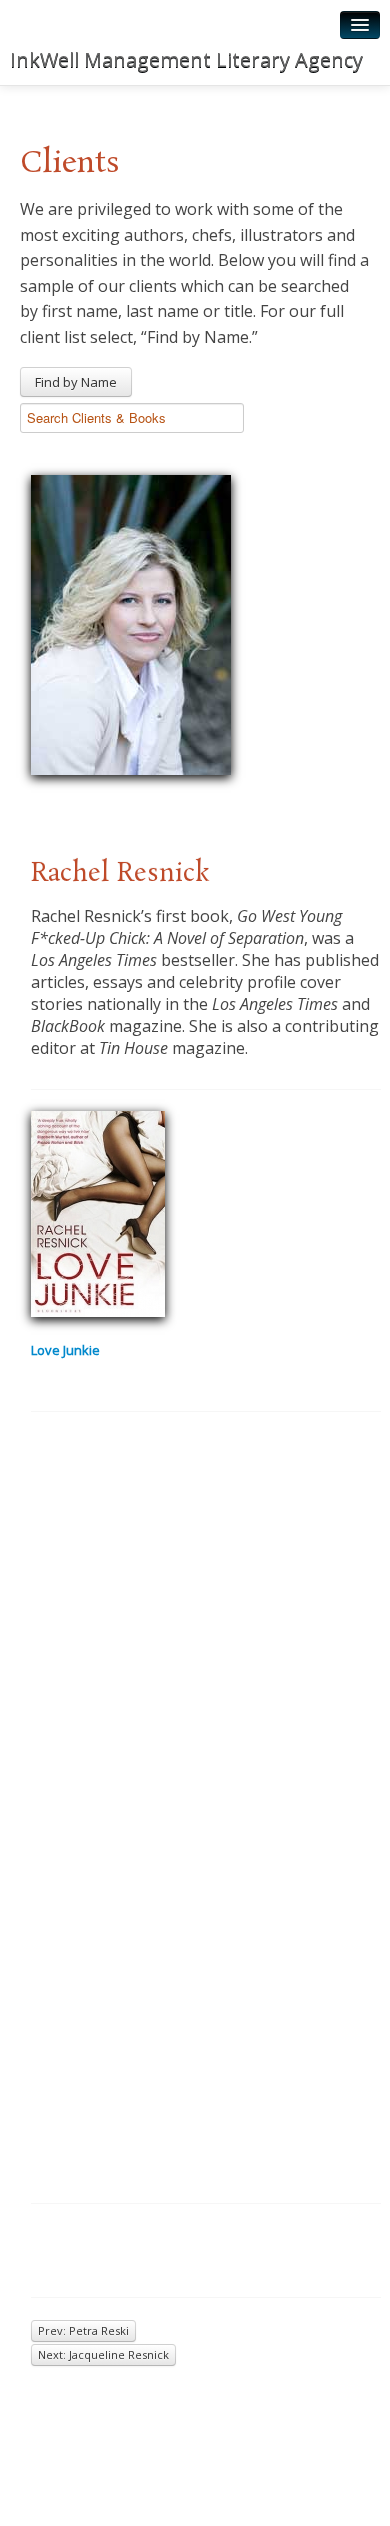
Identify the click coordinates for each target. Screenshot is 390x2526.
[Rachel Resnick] (131, 622)
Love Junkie (65, 1350)
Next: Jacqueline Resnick (103, 2354)
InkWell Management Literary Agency (186, 59)
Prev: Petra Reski (83, 2330)
